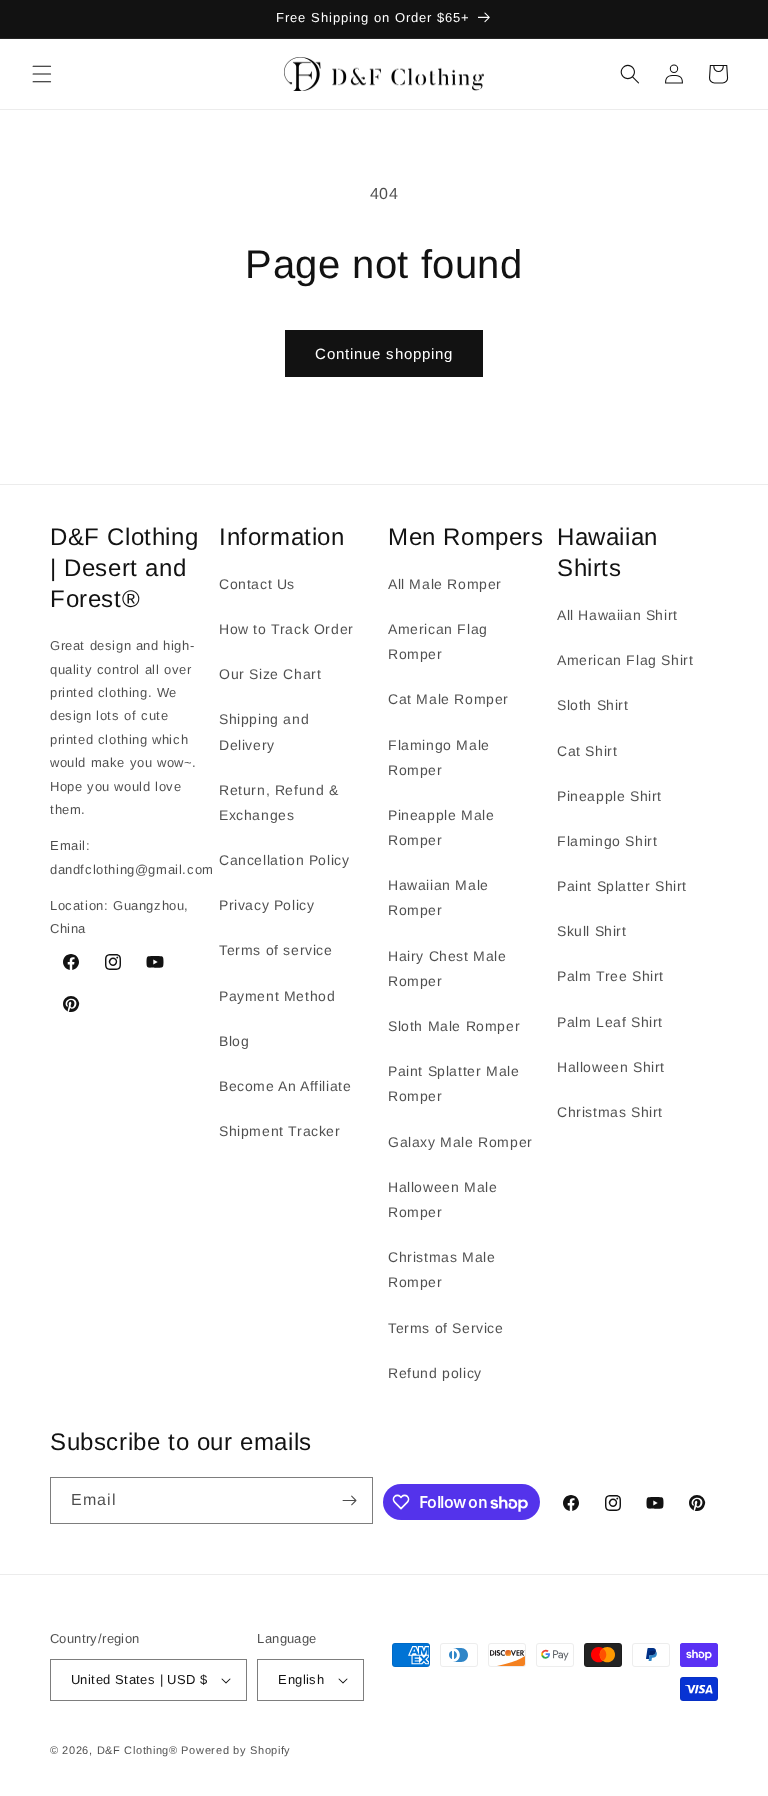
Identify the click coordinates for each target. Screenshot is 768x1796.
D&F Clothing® (137, 1750)
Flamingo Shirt (607, 841)
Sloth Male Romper (454, 1026)
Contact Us (257, 584)
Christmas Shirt (610, 1112)
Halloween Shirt (611, 1067)
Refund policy (435, 1373)
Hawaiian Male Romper (438, 897)
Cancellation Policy (284, 860)
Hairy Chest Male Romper (447, 968)
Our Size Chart (270, 674)
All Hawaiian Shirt (617, 615)
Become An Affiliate (285, 1086)
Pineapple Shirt (609, 796)
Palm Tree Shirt (610, 976)
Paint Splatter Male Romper (453, 1083)
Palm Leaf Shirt (610, 1022)
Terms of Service (446, 1328)
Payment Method (277, 996)
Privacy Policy (266, 905)
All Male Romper (445, 584)
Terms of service (276, 950)
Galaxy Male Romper (460, 1142)
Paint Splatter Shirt (622, 886)
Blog (234, 1041)
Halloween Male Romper (442, 1199)
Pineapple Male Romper (441, 827)
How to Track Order (286, 629)
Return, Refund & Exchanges (279, 802)
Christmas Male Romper (441, 1269)
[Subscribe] (350, 1500)
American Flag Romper (438, 641)
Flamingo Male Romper (439, 757)
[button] (42, 74)
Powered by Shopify (236, 1750)
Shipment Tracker (280, 1131)
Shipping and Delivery (264, 731)
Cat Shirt (587, 751)
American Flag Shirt (625, 660)
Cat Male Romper (448, 699)
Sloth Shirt (593, 705)
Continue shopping (384, 353)
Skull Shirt (592, 931)
